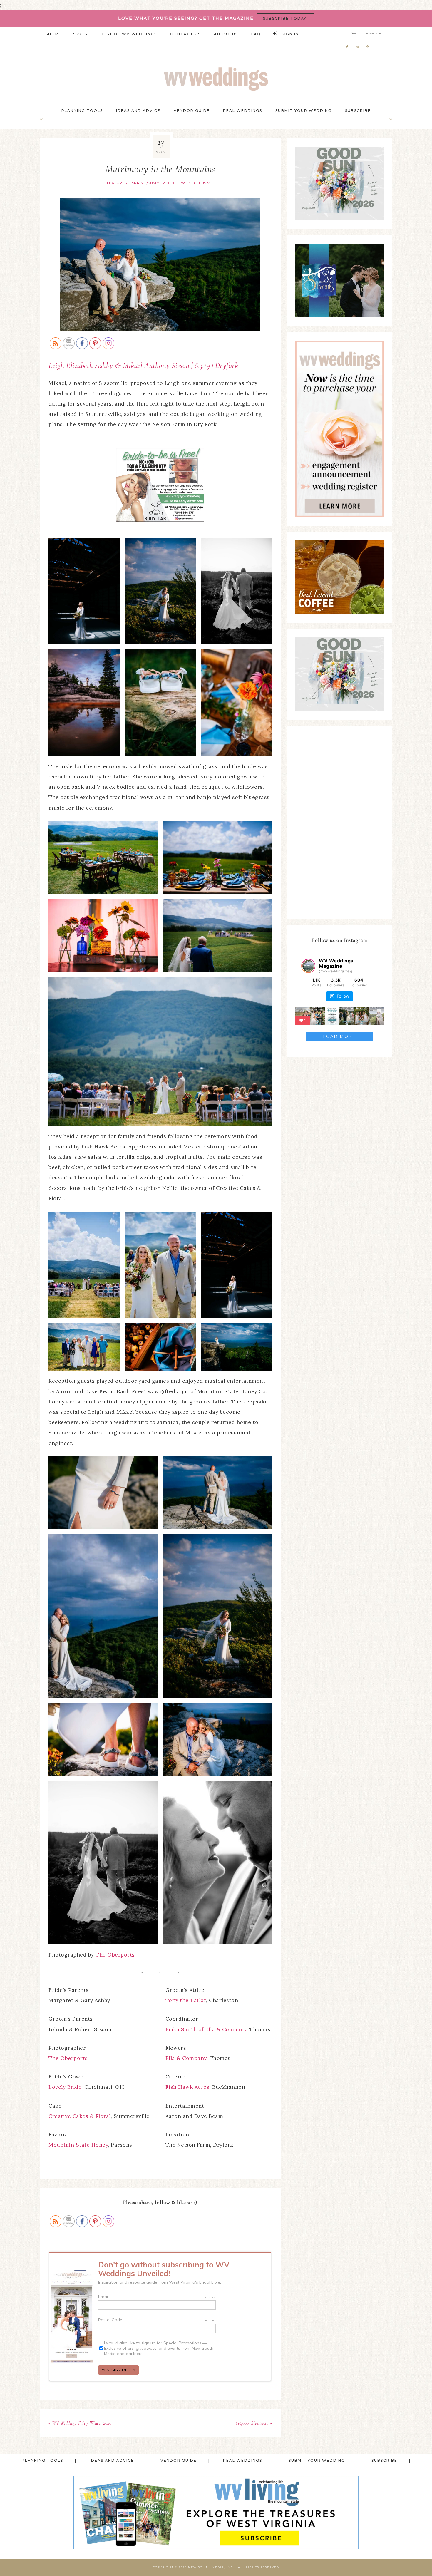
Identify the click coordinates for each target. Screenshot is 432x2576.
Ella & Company (186, 2058)
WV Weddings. (216, 79)
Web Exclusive (197, 183)
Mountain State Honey (78, 2145)
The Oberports (115, 1955)
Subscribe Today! (286, 18)
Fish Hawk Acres (187, 2087)
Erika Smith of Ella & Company (206, 2029)
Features (117, 183)
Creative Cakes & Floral (80, 2116)
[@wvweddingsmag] (308, 966)
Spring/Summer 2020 (154, 183)
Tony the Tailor (186, 2000)
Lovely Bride (65, 2087)
